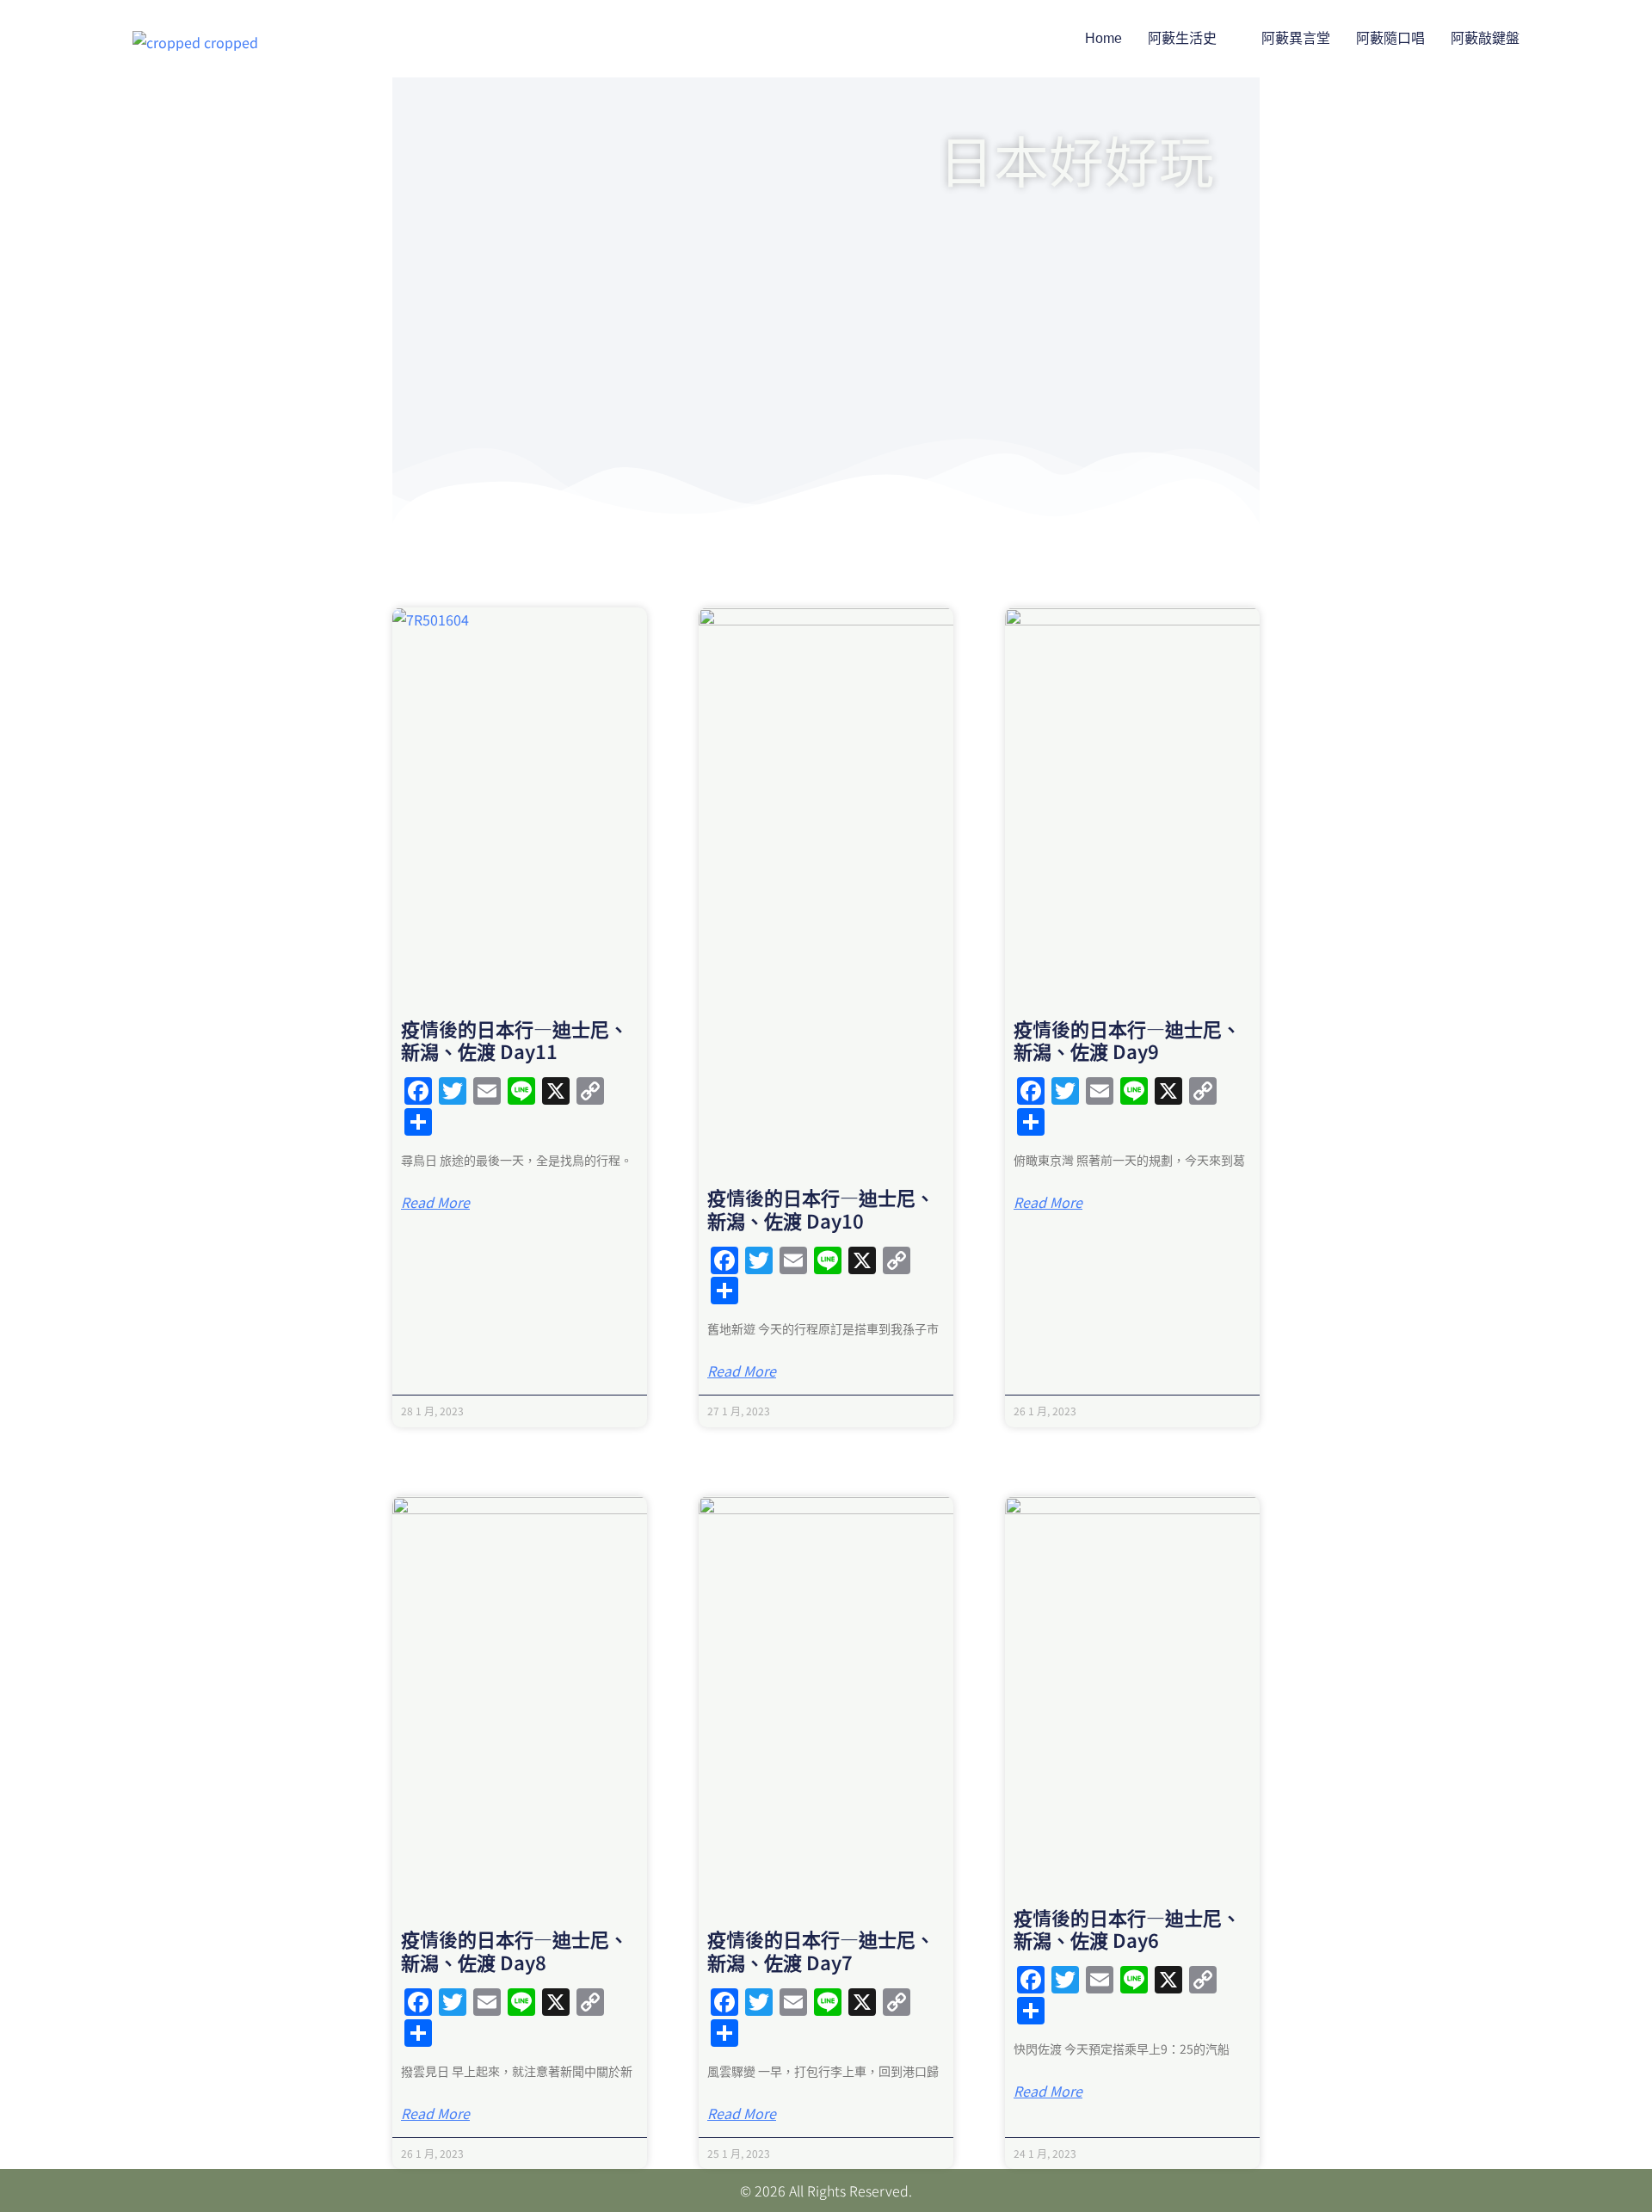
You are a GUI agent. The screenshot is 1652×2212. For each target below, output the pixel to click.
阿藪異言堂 (1296, 38)
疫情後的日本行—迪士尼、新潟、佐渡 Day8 (515, 1950)
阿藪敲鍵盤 (1485, 38)
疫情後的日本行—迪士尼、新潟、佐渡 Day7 (821, 1950)
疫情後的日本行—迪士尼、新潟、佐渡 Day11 (515, 1039)
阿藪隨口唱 (1390, 38)
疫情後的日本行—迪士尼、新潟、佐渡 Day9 (1127, 1039)
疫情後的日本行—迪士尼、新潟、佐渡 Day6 (1127, 1928)
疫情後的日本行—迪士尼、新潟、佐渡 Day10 (821, 1208)
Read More (435, 1202)
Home (1103, 38)
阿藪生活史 (1182, 38)
